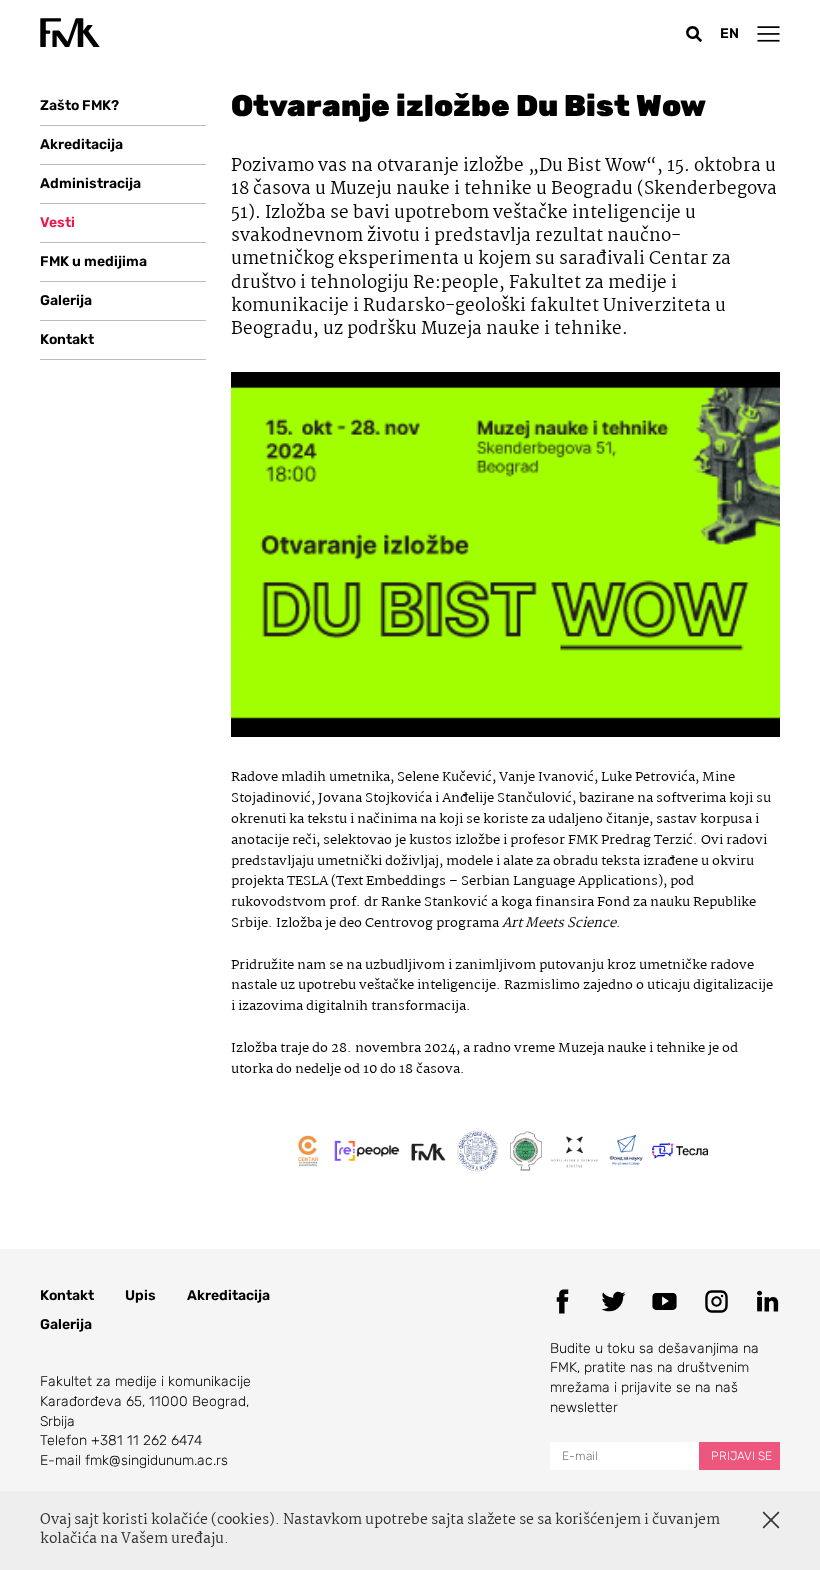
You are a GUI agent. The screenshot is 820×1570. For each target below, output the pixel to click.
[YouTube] (664, 1301)
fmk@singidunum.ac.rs (156, 1460)
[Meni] (768, 33)
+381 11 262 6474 (146, 1440)
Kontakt (67, 339)
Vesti (57, 222)
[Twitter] (613, 1301)
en (729, 33)
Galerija (66, 300)
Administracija (90, 183)
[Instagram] (716, 1301)
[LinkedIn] (767, 1301)
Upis (140, 1295)
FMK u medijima (93, 261)
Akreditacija (81, 144)
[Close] (771, 1520)
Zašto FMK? (79, 105)
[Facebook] (562, 1301)
